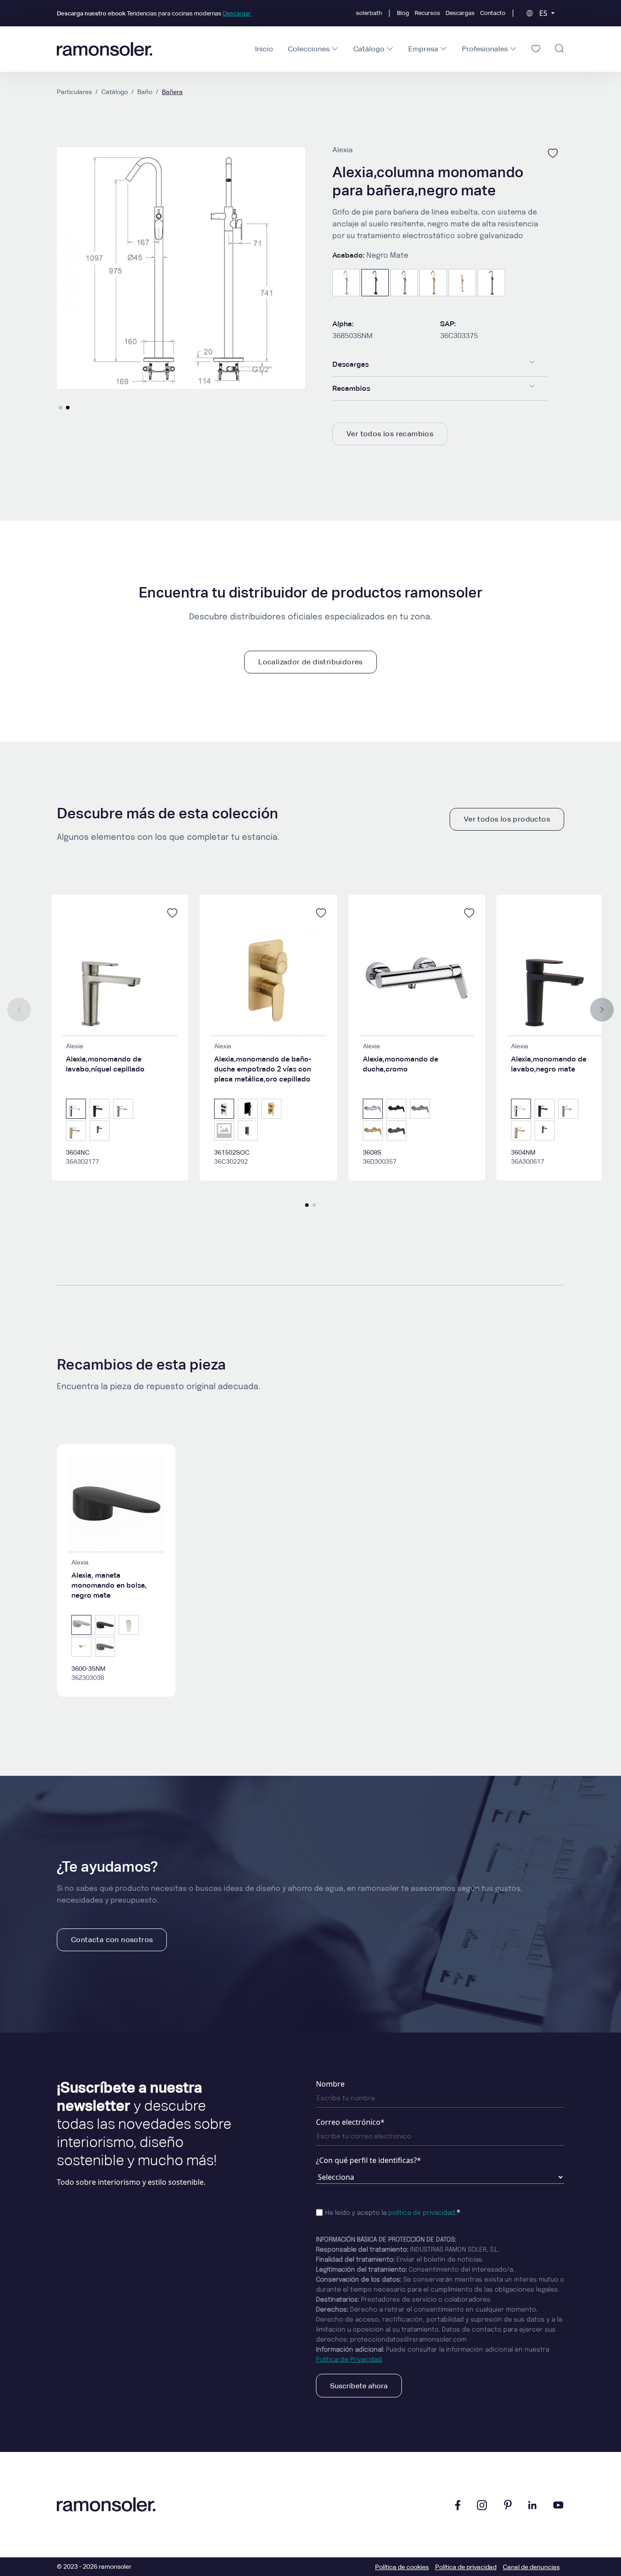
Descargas (460, 13)
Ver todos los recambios (390, 434)
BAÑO (145, 92)
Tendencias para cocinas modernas (154, 13)
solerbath (369, 13)
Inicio (264, 49)
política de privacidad (422, 2213)
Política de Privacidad (349, 2360)
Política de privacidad (466, 2567)
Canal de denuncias (531, 2567)
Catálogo (115, 92)
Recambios (351, 388)
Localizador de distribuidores (310, 662)
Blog (403, 13)
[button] (60, 408)
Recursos (427, 13)
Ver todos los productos (507, 819)
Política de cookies (402, 2567)
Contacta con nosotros (112, 1940)
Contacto (493, 13)
